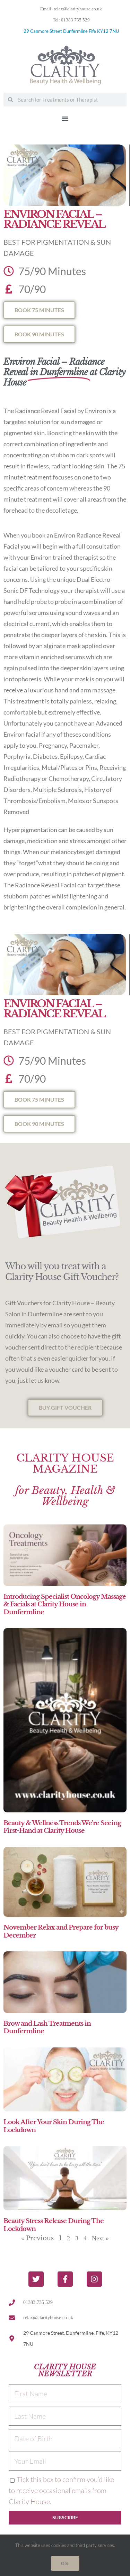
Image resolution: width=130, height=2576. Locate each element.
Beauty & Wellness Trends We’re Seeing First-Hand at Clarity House (62, 1827)
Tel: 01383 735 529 (71, 20)
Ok (65, 2563)
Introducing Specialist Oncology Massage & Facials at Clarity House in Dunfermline (65, 1604)
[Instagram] (94, 2279)
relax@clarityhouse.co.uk (48, 2318)
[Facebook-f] (65, 2279)
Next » (100, 2238)
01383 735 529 (38, 2302)
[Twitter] (36, 2279)
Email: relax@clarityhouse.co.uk (71, 9)
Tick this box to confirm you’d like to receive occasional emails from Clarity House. (61, 2490)
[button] (65, 119)
